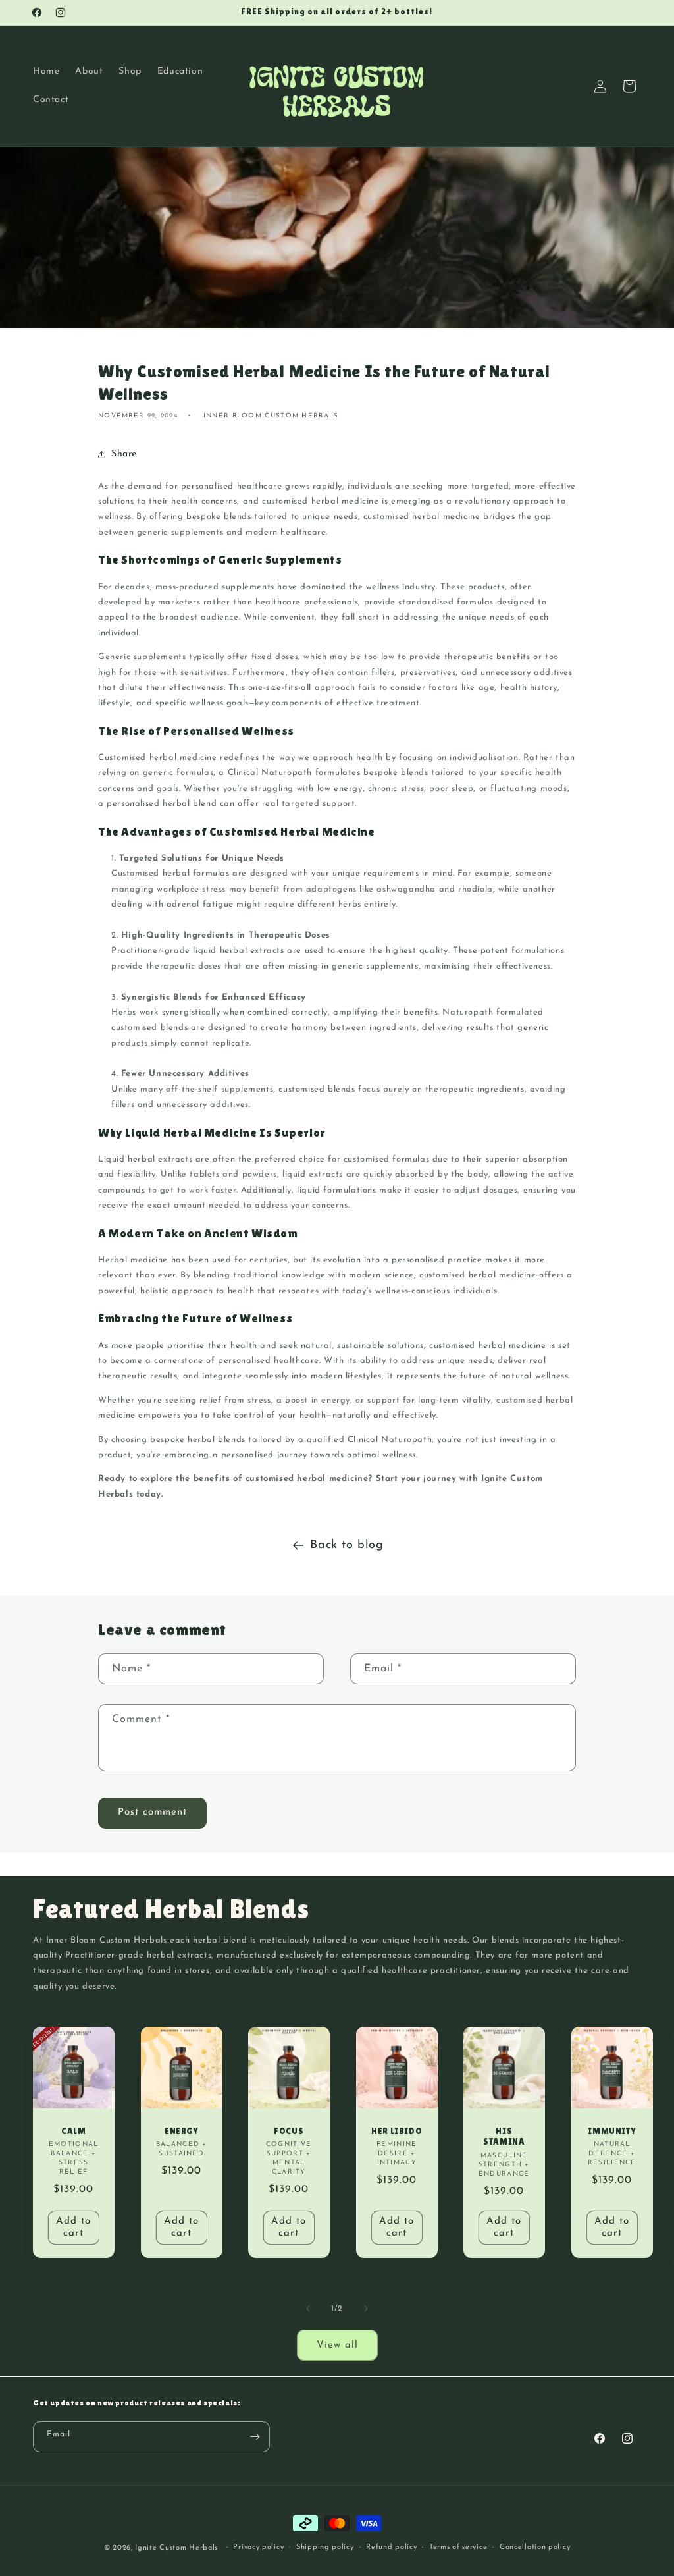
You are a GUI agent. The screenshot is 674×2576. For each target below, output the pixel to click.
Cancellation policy (535, 2547)
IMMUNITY (612, 2131)
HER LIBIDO (397, 2131)
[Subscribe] (255, 2437)
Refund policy (391, 2547)
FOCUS (289, 2131)
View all (337, 2345)
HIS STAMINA (504, 2137)
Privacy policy (258, 2547)
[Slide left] (308, 2309)
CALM (73, 2131)
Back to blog (347, 1545)
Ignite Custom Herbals (176, 2548)
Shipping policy (325, 2547)
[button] (629, 86)
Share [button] (124, 454)
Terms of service (458, 2547)
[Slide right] (366, 2309)
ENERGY (181, 2131)
